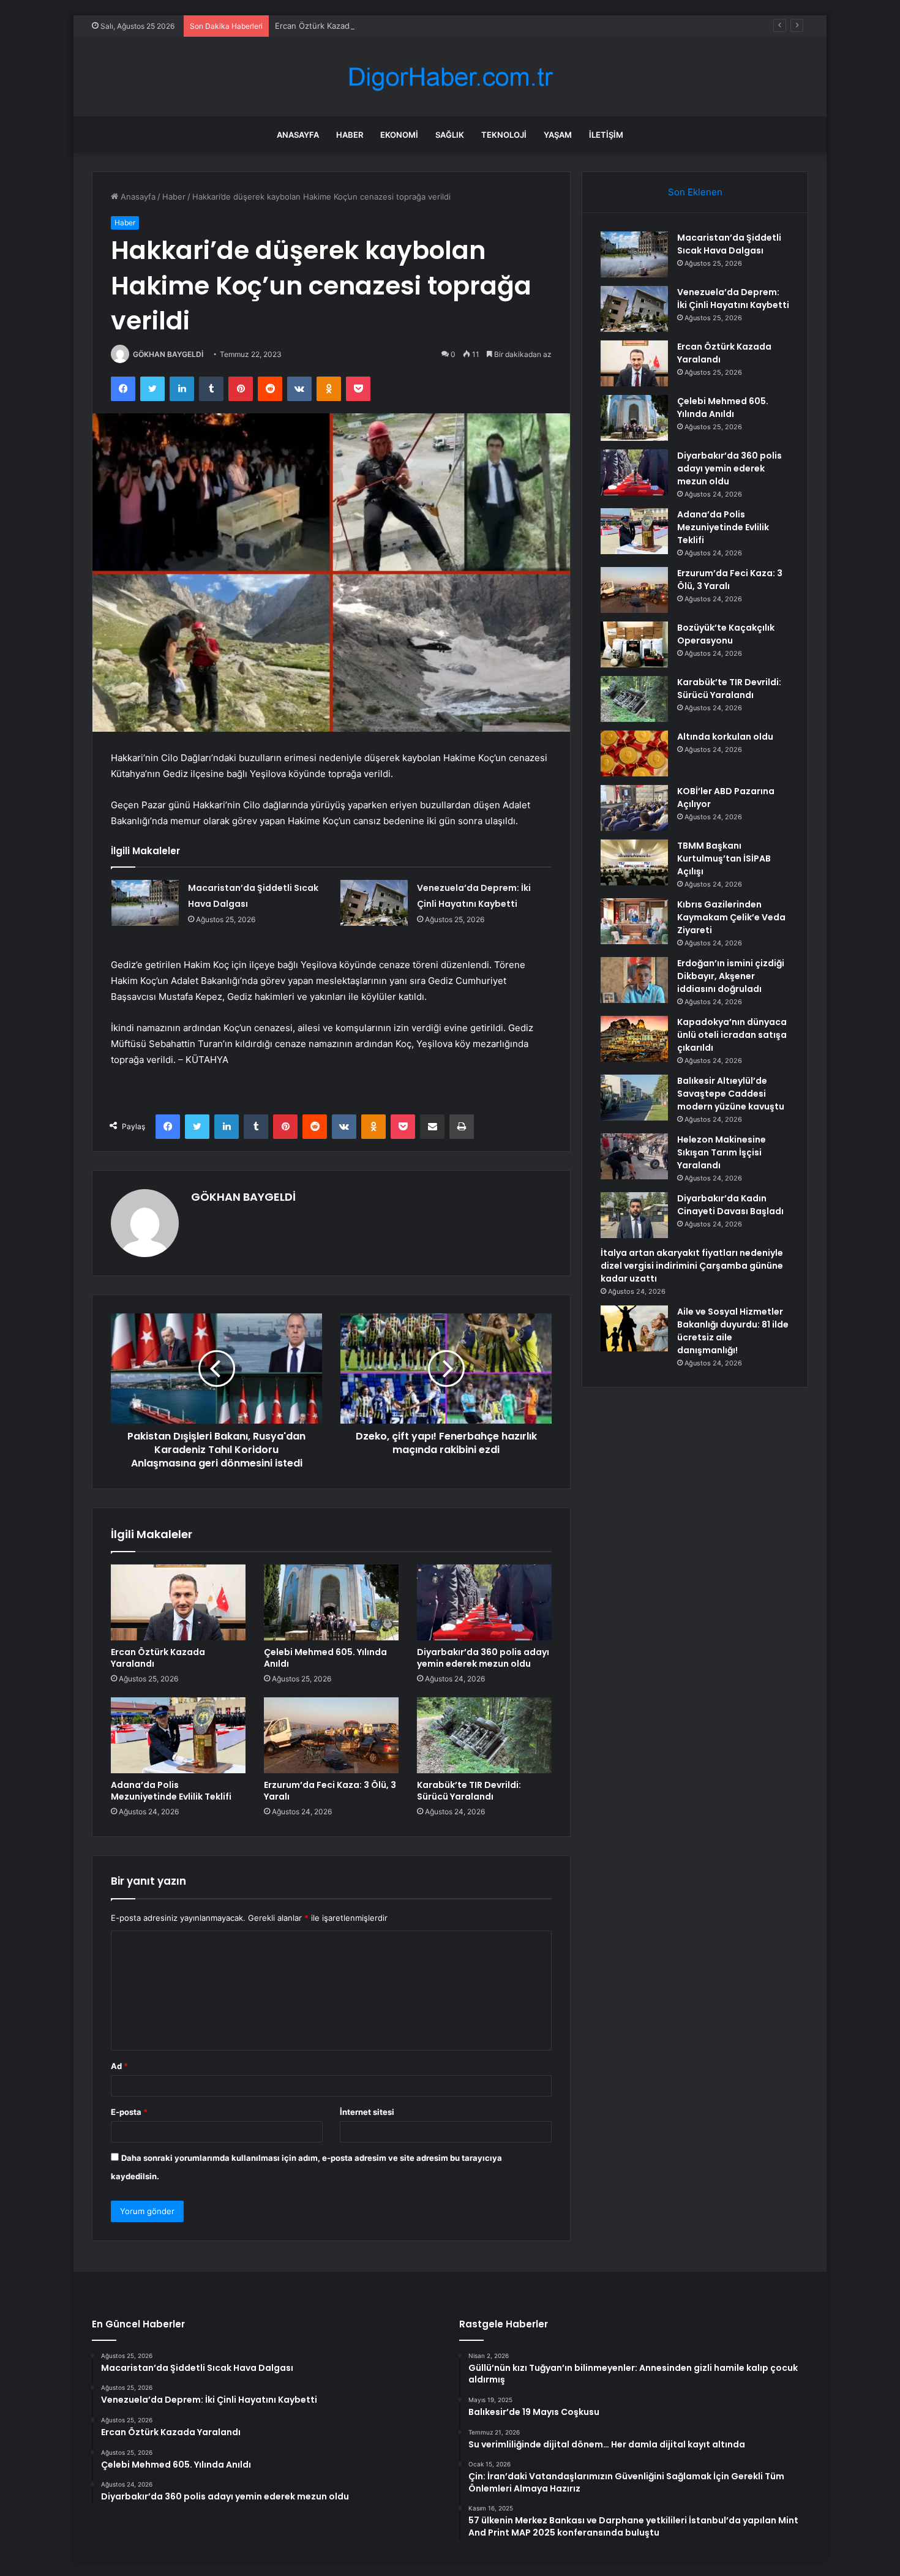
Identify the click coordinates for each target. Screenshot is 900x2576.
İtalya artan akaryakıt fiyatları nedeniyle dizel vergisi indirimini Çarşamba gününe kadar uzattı (692, 1266)
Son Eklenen (695, 192)
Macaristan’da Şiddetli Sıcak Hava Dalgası (729, 244)
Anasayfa (298, 135)
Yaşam (558, 135)
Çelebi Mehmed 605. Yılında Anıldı (325, 1658)
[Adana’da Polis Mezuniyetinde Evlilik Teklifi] (178, 1735)
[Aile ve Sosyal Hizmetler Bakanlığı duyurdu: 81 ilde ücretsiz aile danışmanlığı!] (634, 1328)
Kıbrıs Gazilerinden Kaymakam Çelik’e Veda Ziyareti (731, 917)
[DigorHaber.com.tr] (450, 77)
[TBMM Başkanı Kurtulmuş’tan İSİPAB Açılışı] (634, 862)
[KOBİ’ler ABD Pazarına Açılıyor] (634, 808)
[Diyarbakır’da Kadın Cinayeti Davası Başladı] (634, 1215)
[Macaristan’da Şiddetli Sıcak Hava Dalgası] (145, 903)
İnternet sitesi (367, 2112)
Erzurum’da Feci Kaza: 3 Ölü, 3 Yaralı (330, 1791)
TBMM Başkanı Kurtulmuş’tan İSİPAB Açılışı (724, 858)
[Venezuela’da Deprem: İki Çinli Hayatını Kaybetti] (374, 903)
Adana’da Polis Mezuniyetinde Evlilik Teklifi (171, 1791)
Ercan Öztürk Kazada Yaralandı (333, 26)
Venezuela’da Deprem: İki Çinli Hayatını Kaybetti (733, 299)
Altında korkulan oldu (725, 737)
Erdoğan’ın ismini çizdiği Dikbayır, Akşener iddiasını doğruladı (731, 976)
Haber (350, 135)
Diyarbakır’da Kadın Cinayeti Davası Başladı (730, 1205)
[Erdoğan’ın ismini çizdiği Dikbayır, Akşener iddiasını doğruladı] (634, 980)
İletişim (606, 135)
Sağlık (450, 135)
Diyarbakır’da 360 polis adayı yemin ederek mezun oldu (483, 1658)
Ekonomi (399, 135)
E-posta (129, 2112)
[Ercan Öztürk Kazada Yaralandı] (178, 1602)
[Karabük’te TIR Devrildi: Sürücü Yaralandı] (484, 1735)
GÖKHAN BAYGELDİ (168, 354)
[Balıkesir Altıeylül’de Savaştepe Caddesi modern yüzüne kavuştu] (634, 1098)
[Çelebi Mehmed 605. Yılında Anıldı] (331, 1602)
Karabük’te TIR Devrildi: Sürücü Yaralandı (469, 1791)
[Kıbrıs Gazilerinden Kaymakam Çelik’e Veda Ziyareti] (634, 921)
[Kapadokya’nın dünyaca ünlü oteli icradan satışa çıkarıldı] (634, 1039)
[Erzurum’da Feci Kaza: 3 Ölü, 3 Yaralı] (331, 1735)
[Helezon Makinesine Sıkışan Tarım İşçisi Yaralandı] (634, 1156)
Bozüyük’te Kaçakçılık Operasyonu (726, 634)
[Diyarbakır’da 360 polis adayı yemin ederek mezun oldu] (484, 1602)
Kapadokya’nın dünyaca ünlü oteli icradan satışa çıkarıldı (732, 1035)
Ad (119, 2066)
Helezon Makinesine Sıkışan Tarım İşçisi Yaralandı (722, 1152)
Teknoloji (504, 135)
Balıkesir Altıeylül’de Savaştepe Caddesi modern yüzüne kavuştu (731, 1094)
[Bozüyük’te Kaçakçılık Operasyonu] (634, 644)
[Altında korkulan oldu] (634, 753)
